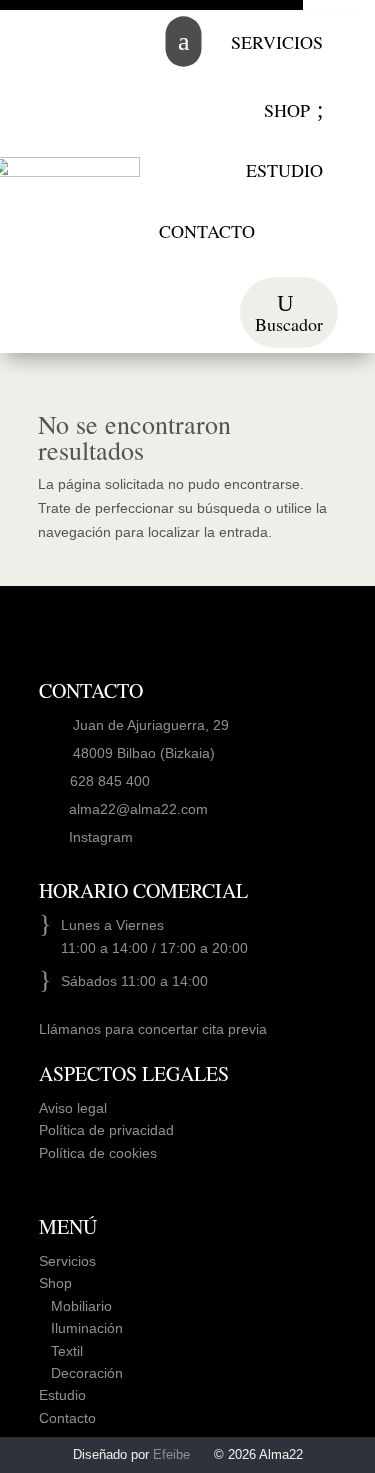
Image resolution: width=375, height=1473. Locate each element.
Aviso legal (73, 1108)
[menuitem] (277, 42)
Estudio (62, 1395)
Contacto (67, 1418)
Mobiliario (75, 1306)
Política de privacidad (106, 1130)
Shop (55, 1283)
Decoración (81, 1373)
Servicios (67, 1261)
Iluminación (81, 1328)
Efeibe (171, 1454)
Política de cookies (98, 1153)
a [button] (183, 41)
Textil (61, 1351)
